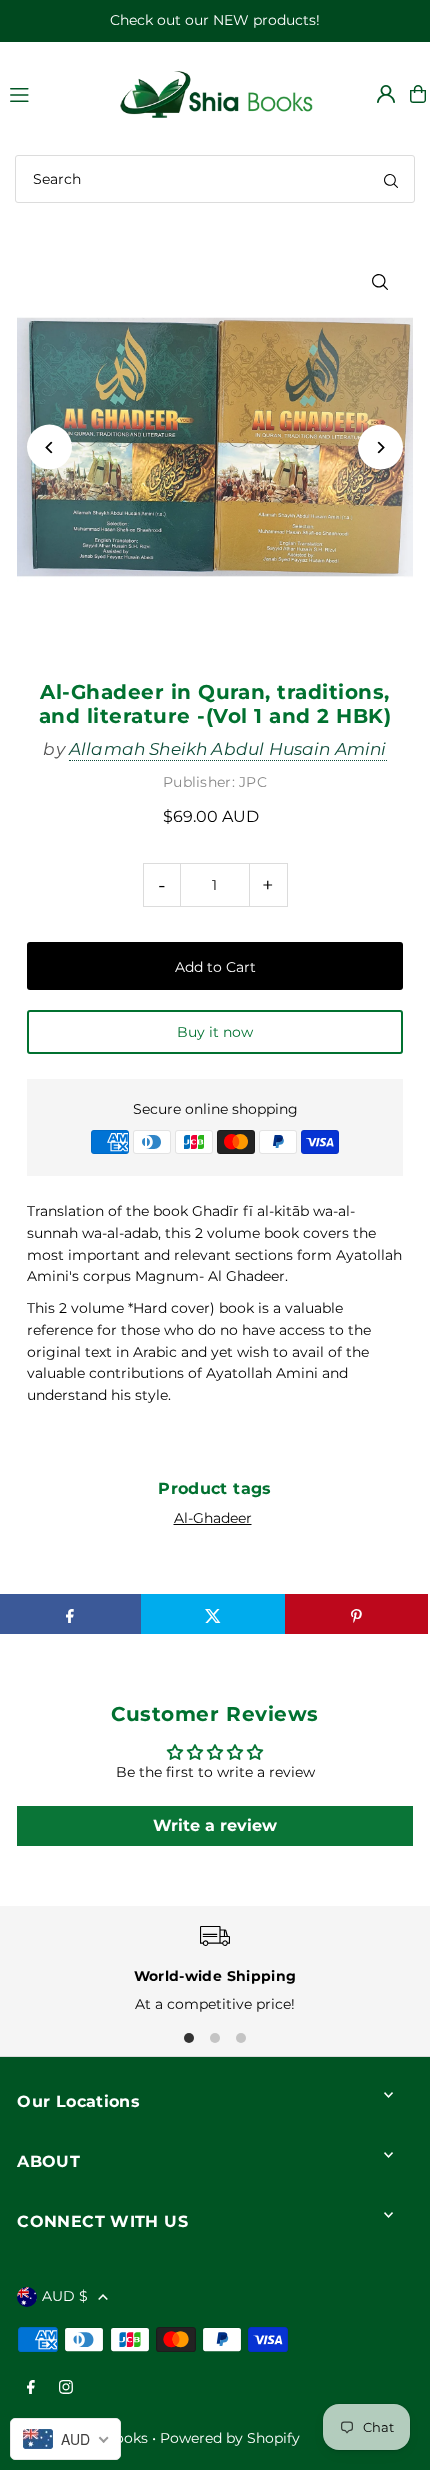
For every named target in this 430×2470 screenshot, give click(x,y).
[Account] (386, 94)
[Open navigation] (52, 93)
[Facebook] (31, 2388)
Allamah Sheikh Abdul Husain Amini (228, 749)
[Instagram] (66, 2388)
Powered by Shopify (230, 2438)
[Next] (380, 447)
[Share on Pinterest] (356, 1614)
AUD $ (65, 2296)
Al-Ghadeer (213, 1518)
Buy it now (215, 1032)
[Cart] (418, 94)
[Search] (391, 179)
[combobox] (215, 179)
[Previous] (49, 447)
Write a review (215, 1825)
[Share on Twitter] (212, 1614)
